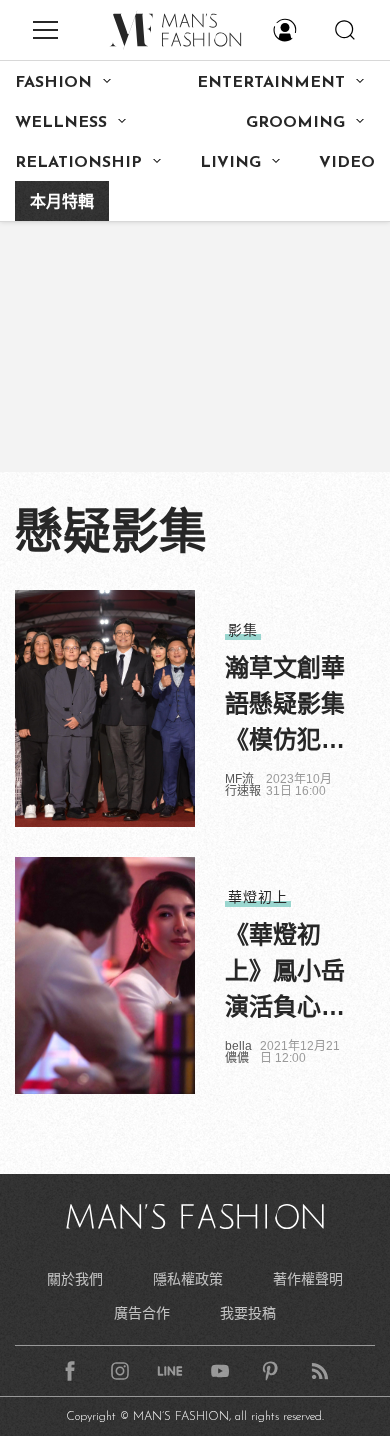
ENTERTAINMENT (271, 83)
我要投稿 (248, 1313)
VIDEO (347, 163)
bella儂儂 (238, 1052)
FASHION (53, 83)
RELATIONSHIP (78, 163)
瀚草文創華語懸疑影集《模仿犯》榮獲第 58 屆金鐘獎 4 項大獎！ (285, 706)
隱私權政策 (188, 1279)
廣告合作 (142, 1313)
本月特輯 (62, 203)
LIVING (230, 163)
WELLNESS (61, 123)
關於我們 (75, 1279)
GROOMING (295, 123)
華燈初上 (258, 897)
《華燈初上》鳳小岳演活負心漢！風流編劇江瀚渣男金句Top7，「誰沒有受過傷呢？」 (285, 973)
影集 (243, 630)
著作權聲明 (308, 1279)
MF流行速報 (243, 785)
